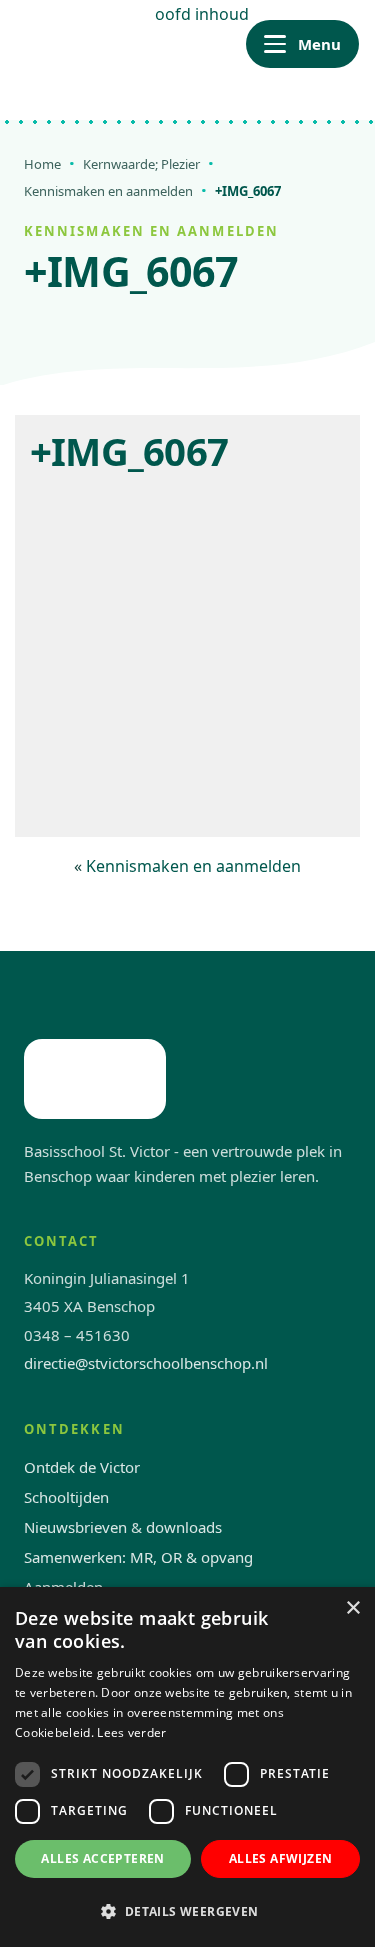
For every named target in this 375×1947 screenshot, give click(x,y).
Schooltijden (66, 1497)
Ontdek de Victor (82, 1467)
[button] (187, 1911)
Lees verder (131, 1732)
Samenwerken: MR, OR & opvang (138, 1557)
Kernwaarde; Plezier (141, 164)
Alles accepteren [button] (102, 1858)
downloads (184, 1527)
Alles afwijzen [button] (281, 1858)
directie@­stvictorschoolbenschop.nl (146, 1363)
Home (42, 164)
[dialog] (187, 1767)
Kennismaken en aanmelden (108, 191)
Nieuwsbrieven (75, 1527)
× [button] (352, 1608)
